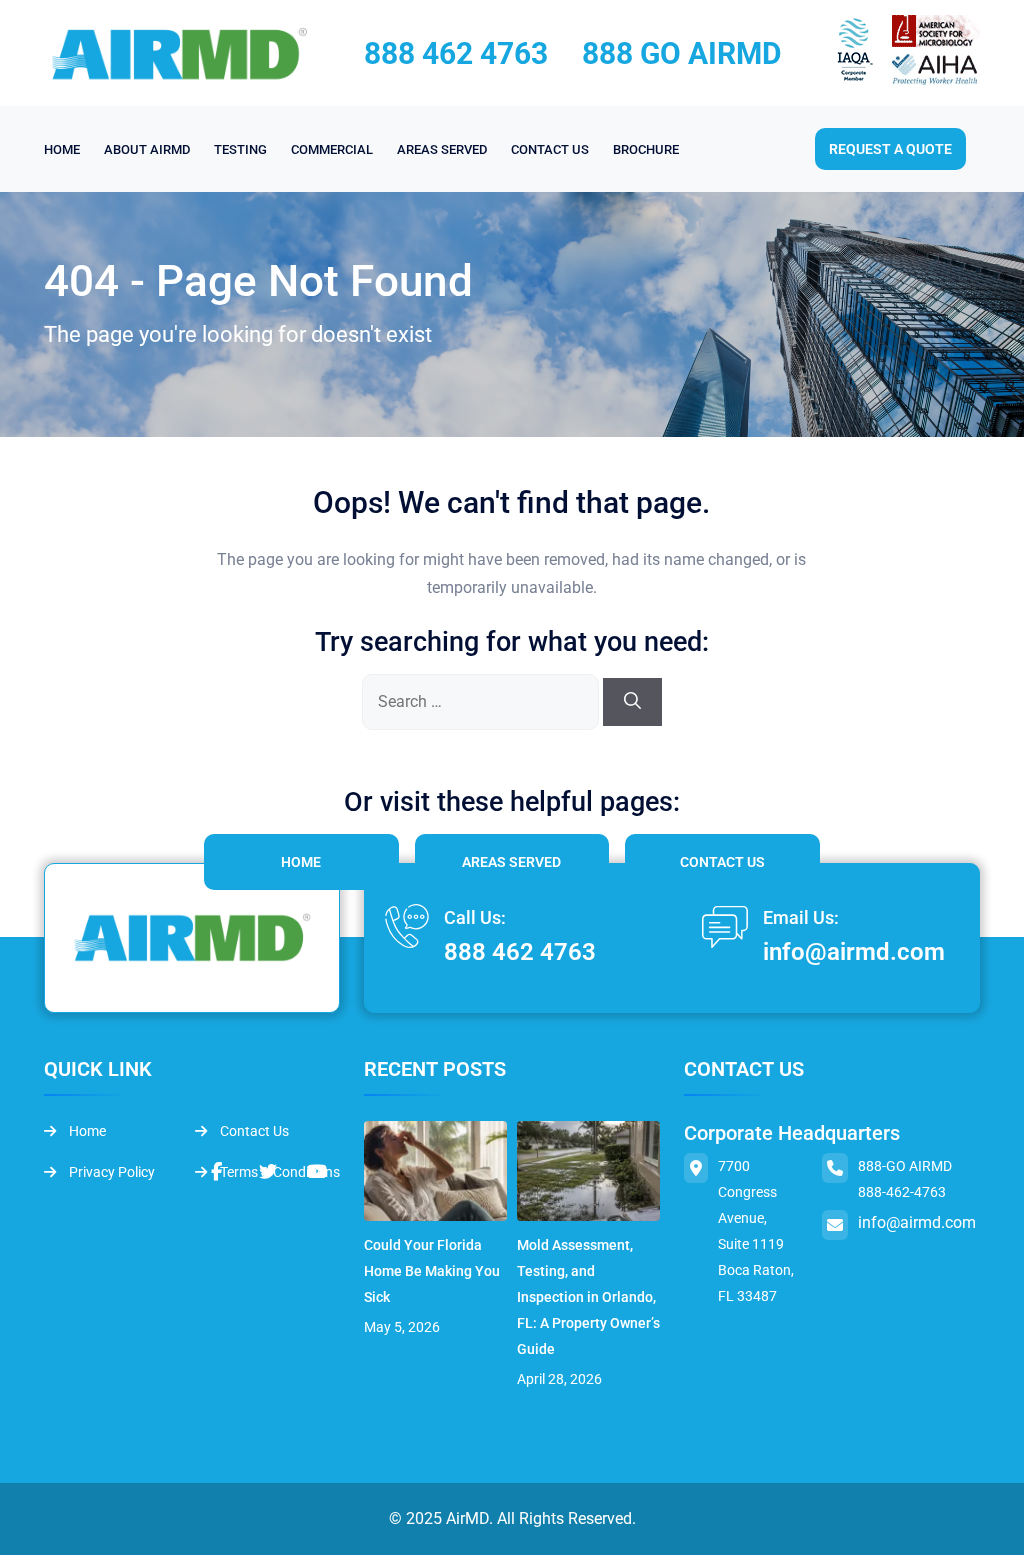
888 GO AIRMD (682, 53)
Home (301, 862)
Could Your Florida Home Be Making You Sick (432, 1271)
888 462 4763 (456, 53)
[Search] (632, 702)
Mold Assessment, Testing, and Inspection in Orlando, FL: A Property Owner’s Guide (588, 1297)
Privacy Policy (110, 1172)
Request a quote (890, 149)
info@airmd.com (854, 952)
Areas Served (511, 862)
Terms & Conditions (278, 1172)
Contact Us (722, 862)
